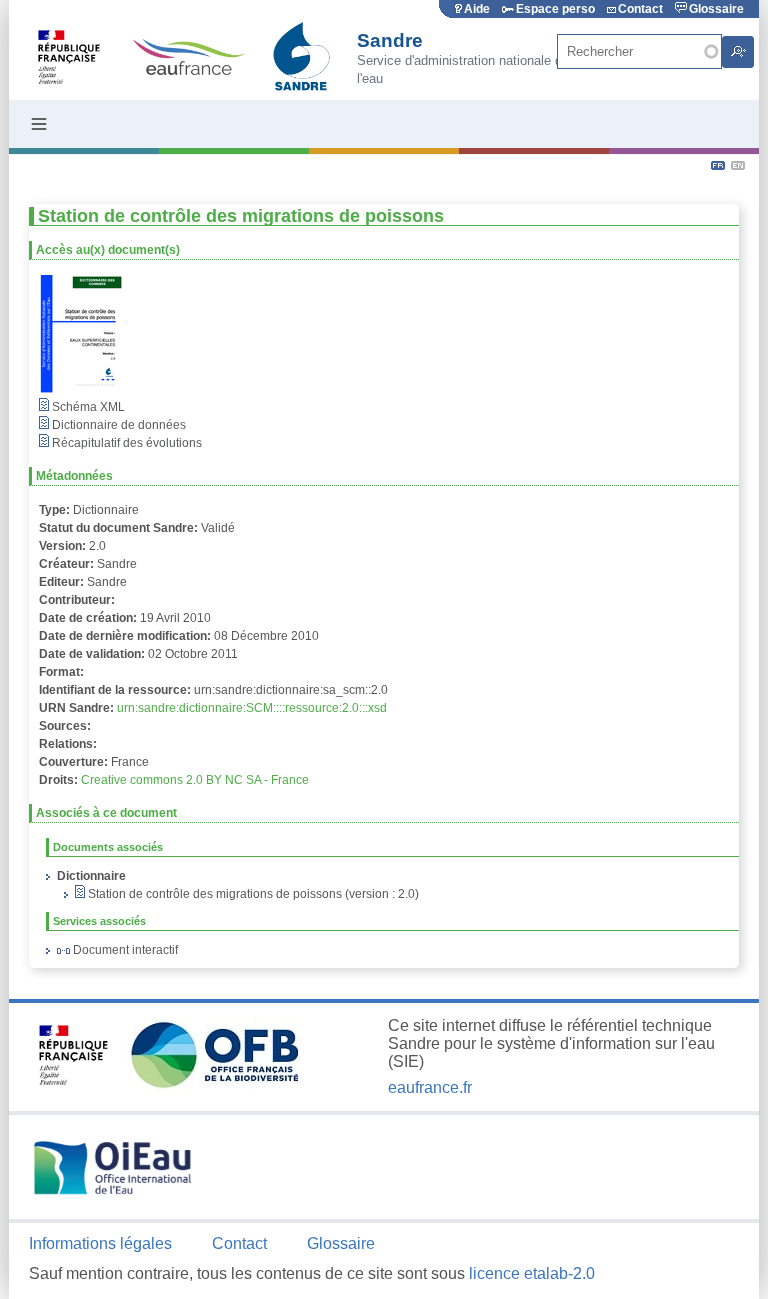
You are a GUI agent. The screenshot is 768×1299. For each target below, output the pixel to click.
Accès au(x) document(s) (108, 250)
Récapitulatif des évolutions (125, 443)
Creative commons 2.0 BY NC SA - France (195, 780)
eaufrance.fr (430, 1087)
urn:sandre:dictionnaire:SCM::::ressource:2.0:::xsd (252, 708)
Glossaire (716, 9)
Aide (477, 9)
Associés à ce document (106, 813)
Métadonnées (74, 476)
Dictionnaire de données (117, 425)
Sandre (390, 40)
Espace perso (555, 9)
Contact (640, 9)
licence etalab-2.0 (532, 1273)
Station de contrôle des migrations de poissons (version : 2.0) (252, 894)
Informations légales (100, 1243)
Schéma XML (87, 407)
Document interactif (124, 950)
